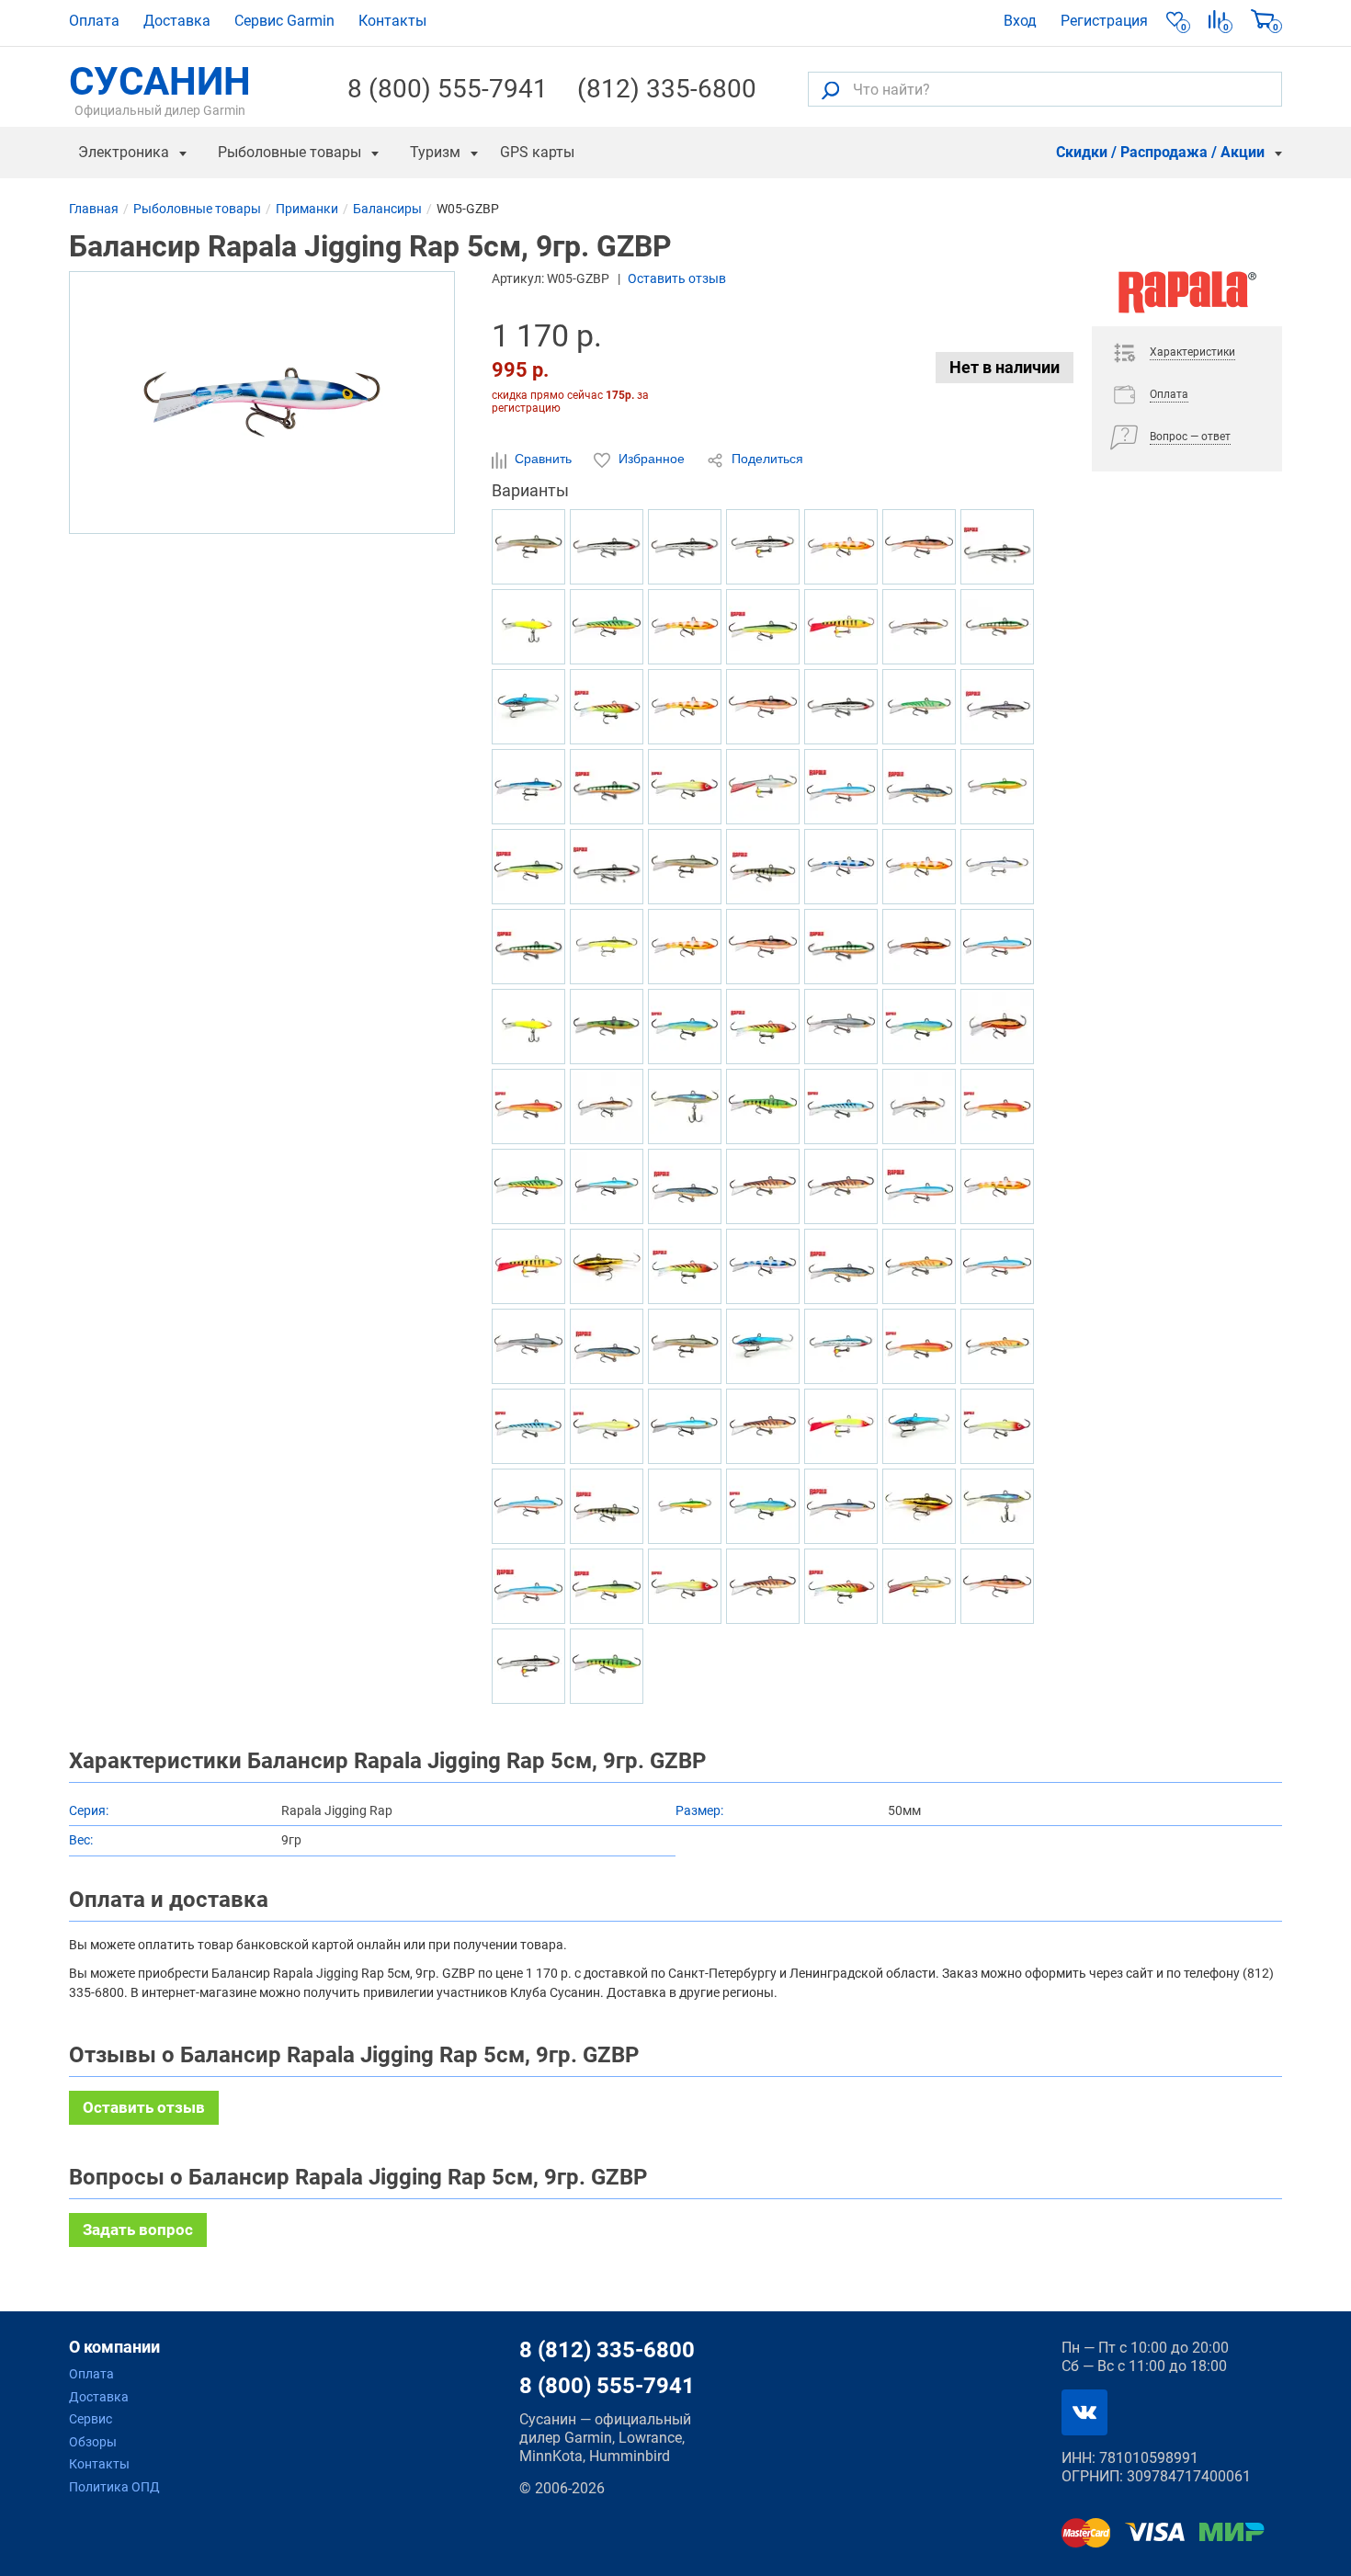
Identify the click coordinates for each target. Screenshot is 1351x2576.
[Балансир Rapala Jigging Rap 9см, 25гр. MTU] (763, 1586)
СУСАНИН (160, 89)
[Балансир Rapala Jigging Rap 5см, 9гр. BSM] (607, 1346)
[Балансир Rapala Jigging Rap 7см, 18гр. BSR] (528, 1586)
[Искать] (830, 90)
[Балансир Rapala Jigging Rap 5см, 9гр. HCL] (528, 627)
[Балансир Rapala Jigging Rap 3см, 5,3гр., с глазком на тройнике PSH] (763, 787)
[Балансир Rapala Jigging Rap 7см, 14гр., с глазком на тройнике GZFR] (685, 707)
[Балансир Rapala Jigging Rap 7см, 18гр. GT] (607, 627)
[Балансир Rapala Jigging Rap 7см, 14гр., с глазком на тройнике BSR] (997, 947)
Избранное (652, 459)
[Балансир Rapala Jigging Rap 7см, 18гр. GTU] (919, 707)
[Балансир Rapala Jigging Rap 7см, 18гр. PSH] (841, 1027)
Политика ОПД (114, 2487)
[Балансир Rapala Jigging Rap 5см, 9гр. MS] (841, 707)
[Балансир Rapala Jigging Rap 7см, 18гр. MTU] (763, 1426)
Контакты (392, 21)
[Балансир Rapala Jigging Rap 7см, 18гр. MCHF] (919, 947)
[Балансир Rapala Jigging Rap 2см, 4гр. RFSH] (528, 547)
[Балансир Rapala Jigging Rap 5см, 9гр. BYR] (607, 1586)
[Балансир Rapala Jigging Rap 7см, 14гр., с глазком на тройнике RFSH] (919, 1586)
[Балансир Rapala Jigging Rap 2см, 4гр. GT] (528, 1186)
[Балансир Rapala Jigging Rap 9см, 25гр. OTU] (919, 1266)
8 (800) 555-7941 (448, 89)
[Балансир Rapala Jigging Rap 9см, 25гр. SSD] (841, 1506)
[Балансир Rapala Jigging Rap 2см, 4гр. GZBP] (763, 1266)
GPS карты (537, 152)
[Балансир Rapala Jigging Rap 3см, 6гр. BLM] (997, 707)
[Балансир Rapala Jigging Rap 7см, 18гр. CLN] (685, 787)
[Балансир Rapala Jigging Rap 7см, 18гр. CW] (919, 547)
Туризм (435, 152)
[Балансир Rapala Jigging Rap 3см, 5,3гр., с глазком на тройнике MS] (763, 547)
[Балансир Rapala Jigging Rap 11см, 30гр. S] (997, 547)
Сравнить (543, 459)
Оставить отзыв (677, 278)
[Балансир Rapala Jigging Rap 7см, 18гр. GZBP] (841, 867)
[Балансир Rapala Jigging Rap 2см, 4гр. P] (528, 947)
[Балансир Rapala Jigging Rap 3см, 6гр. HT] (763, 1027)
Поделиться (766, 459)
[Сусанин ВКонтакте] (1084, 2412)
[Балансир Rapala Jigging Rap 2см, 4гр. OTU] (997, 1346)
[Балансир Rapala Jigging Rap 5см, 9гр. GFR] (997, 1106)
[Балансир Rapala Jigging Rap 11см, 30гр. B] (528, 787)
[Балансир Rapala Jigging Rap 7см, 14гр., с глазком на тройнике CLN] (841, 1426)
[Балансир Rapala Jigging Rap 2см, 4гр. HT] (607, 707)
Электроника (124, 152)
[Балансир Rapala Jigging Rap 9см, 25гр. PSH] (528, 1346)
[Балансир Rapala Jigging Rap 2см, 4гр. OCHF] (607, 947)
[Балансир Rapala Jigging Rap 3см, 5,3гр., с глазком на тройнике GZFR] (919, 867)
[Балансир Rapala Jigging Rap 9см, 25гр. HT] (841, 1586)
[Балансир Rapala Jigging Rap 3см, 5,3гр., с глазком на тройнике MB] (841, 1346)
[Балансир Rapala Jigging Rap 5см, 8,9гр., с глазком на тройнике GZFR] (685, 947)
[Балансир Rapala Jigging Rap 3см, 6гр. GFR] (528, 1106)
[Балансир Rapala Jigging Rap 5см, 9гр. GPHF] (997, 1506)
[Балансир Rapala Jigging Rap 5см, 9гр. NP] (607, 1506)
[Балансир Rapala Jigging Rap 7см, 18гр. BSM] (685, 1186)
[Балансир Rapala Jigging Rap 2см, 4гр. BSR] (841, 787)
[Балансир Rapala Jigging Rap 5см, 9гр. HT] (685, 1266)
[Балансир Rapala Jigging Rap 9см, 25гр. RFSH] (685, 1346)
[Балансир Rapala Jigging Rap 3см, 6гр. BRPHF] (919, 1106)
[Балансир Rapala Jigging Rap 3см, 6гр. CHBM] (528, 707)
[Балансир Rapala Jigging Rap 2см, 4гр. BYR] (528, 867)
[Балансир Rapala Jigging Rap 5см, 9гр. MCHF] (997, 1027)
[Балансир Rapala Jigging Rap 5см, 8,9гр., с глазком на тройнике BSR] (528, 1506)
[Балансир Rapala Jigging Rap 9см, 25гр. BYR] (763, 627)
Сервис (91, 2419)
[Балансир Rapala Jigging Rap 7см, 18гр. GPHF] (997, 867)
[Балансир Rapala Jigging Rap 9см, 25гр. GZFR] (841, 547)
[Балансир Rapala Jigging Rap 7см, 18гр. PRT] (685, 1027)
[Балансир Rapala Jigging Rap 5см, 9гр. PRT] (919, 1027)
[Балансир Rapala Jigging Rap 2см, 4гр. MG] (919, 1506)
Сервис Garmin (284, 21)
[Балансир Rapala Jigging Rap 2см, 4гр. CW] (763, 947)
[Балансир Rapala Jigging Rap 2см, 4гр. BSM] (841, 1266)
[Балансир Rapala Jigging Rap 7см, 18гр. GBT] (841, 1106)
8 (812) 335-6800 (607, 2350)
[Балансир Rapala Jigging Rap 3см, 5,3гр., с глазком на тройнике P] (528, 1266)
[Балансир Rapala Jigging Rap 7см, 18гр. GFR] (919, 1346)
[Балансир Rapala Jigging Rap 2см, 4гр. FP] (763, 1106)
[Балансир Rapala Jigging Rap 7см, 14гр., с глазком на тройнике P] (841, 627)
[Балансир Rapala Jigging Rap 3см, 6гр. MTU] (841, 1186)
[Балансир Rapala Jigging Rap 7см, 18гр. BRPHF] (607, 1106)
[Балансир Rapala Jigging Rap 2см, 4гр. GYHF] (685, 1506)
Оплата (94, 21)
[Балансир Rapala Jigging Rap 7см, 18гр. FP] (607, 1666)
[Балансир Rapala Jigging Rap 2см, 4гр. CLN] (685, 1586)
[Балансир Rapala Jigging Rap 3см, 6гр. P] (841, 947)
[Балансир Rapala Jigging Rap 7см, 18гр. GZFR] (685, 627)
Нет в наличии (1005, 367)
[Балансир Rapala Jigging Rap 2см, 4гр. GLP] (607, 1027)
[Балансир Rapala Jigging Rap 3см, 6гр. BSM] (919, 787)
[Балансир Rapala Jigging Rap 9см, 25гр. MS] (685, 547)
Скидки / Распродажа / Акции (1160, 152)
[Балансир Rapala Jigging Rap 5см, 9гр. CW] (997, 1586)
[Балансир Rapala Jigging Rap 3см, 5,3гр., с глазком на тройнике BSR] (997, 1266)
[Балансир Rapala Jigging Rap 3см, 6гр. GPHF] (685, 1106)
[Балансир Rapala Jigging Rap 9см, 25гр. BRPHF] (919, 627)
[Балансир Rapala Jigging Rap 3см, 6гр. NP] (763, 867)
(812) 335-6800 (667, 89)
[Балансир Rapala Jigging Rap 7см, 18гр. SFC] (607, 1426)
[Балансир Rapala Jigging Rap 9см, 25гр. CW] (763, 707)
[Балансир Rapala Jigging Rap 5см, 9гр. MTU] (763, 1186)
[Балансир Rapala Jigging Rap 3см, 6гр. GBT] (528, 1426)
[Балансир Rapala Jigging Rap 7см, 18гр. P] (607, 787)
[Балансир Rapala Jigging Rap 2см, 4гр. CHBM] (919, 1426)
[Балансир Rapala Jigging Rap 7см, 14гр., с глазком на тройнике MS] (528, 1666)
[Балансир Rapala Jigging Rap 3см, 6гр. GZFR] (997, 1186)
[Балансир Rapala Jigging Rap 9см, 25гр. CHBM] (763, 1346)
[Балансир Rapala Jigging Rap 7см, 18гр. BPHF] (685, 1426)
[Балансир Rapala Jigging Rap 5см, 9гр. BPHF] (607, 1186)
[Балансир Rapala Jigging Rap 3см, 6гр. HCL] (528, 1027)
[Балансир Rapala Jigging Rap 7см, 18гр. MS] (607, 547)
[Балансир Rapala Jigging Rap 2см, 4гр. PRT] (763, 1506)
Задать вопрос (138, 2230)
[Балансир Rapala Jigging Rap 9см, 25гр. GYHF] (997, 787)
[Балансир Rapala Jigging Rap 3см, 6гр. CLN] (997, 1426)
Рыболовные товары (289, 152)
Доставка (177, 21)
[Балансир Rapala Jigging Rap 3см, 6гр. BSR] (919, 1186)
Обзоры (93, 2442)
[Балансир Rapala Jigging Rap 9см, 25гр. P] (997, 627)
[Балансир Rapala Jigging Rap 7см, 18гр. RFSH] (685, 867)
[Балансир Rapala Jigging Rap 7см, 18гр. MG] (607, 1266)
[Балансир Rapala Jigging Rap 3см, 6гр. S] (607, 867)
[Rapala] (1187, 299)
